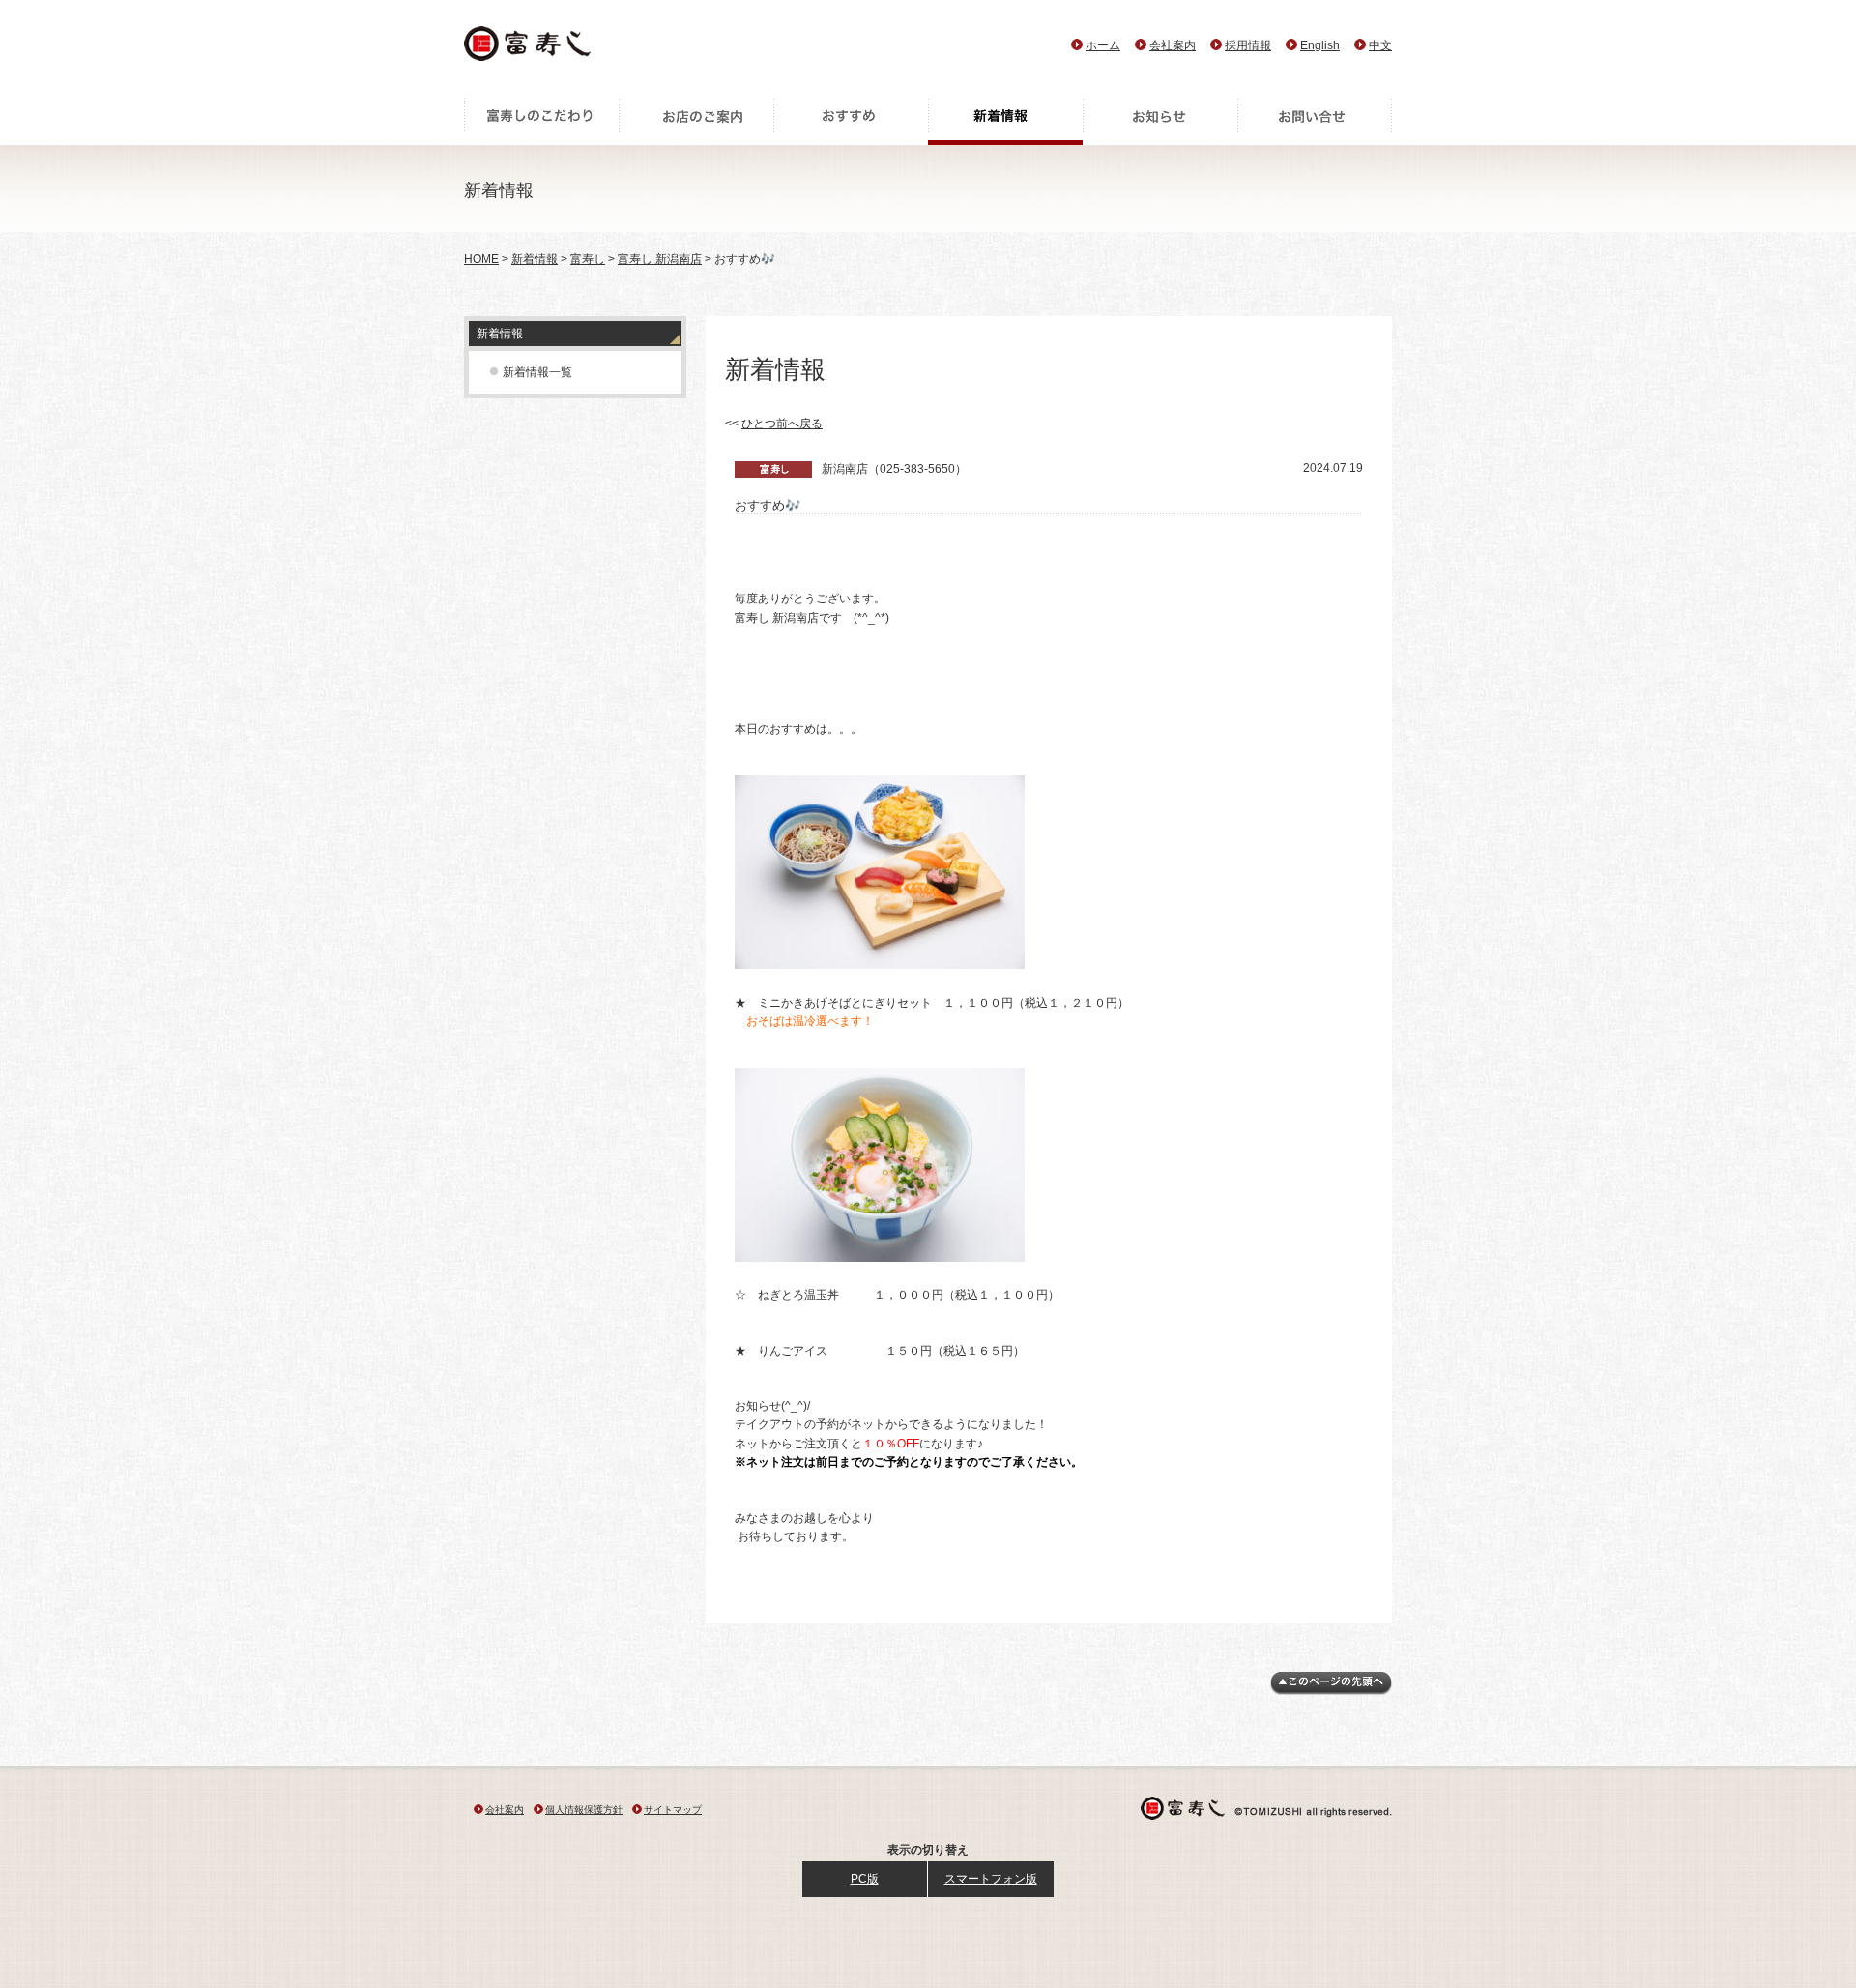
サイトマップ (673, 1810)
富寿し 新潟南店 (660, 259)
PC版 (865, 1879)
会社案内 (1173, 45)
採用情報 (1248, 45)
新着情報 (1005, 121)
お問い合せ (1315, 121)
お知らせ (1160, 121)
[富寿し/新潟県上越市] (529, 49)
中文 (1380, 45)
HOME (481, 259)
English (1320, 45)
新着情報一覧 (537, 372)
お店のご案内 (696, 121)
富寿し (588, 259)
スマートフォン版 (991, 1879)
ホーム (1103, 45)
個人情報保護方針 (584, 1810)
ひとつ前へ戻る (782, 424)
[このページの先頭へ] (1331, 1691)
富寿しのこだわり (541, 121)
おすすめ (851, 121)
